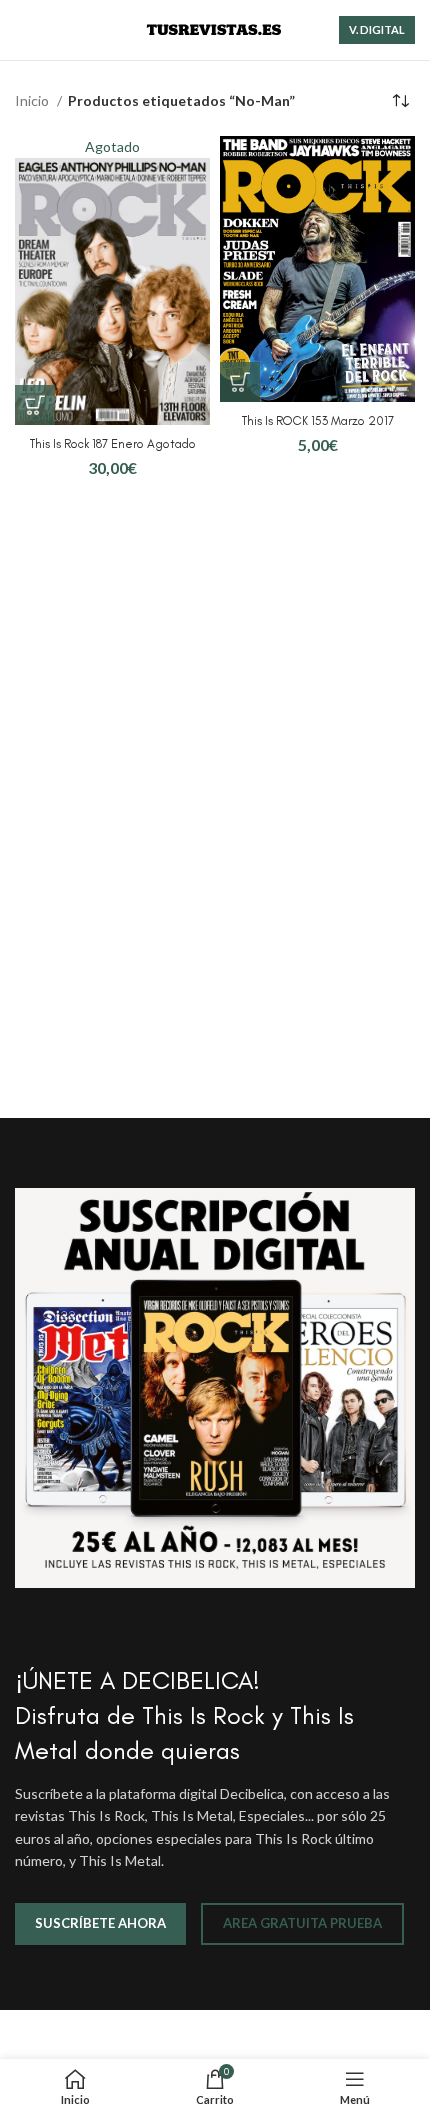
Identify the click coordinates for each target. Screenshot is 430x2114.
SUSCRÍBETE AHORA (100, 1923)
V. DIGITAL (377, 29)
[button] (240, 382)
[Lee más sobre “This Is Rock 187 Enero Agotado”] (35, 405)
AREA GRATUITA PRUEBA (302, 1923)
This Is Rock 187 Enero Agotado (113, 443)
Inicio (33, 100)
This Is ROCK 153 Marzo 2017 (318, 420)
